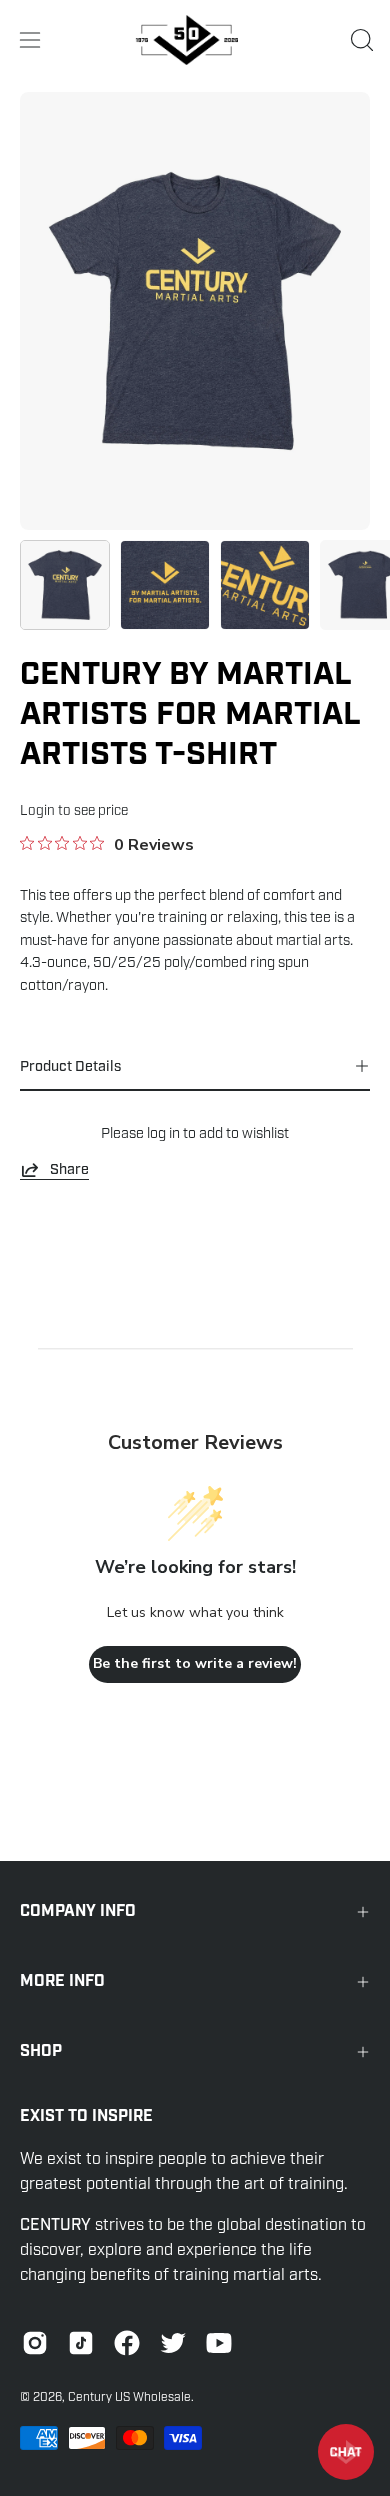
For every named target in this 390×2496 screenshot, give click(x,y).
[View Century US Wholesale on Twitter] (173, 2343)
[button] (360, 40)
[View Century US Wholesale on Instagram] (35, 2343)
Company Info (78, 1911)
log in (163, 1133)
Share (69, 1169)
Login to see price (74, 810)
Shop (41, 2051)
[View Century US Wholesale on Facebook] (127, 2343)
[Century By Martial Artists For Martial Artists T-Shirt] (65, 585)
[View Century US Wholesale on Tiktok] (81, 2343)
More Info (62, 1981)
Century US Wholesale (129, 2397)
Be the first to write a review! (195, 1663)
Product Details (70, 1066)
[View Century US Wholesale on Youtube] (219, 2343)
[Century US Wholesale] (195, 40)
